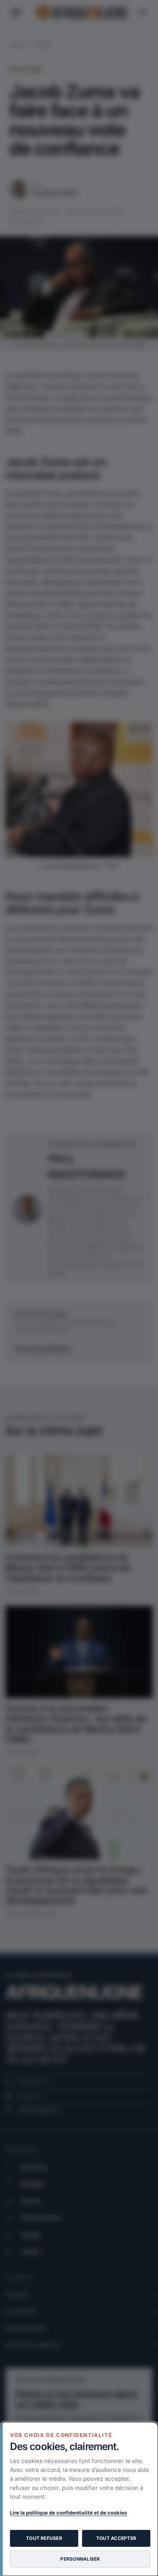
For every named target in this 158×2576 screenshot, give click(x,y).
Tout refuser (44, 2538)
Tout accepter (116, 2538)
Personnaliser (80, 2559)
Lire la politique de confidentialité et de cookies (68, 2513)
